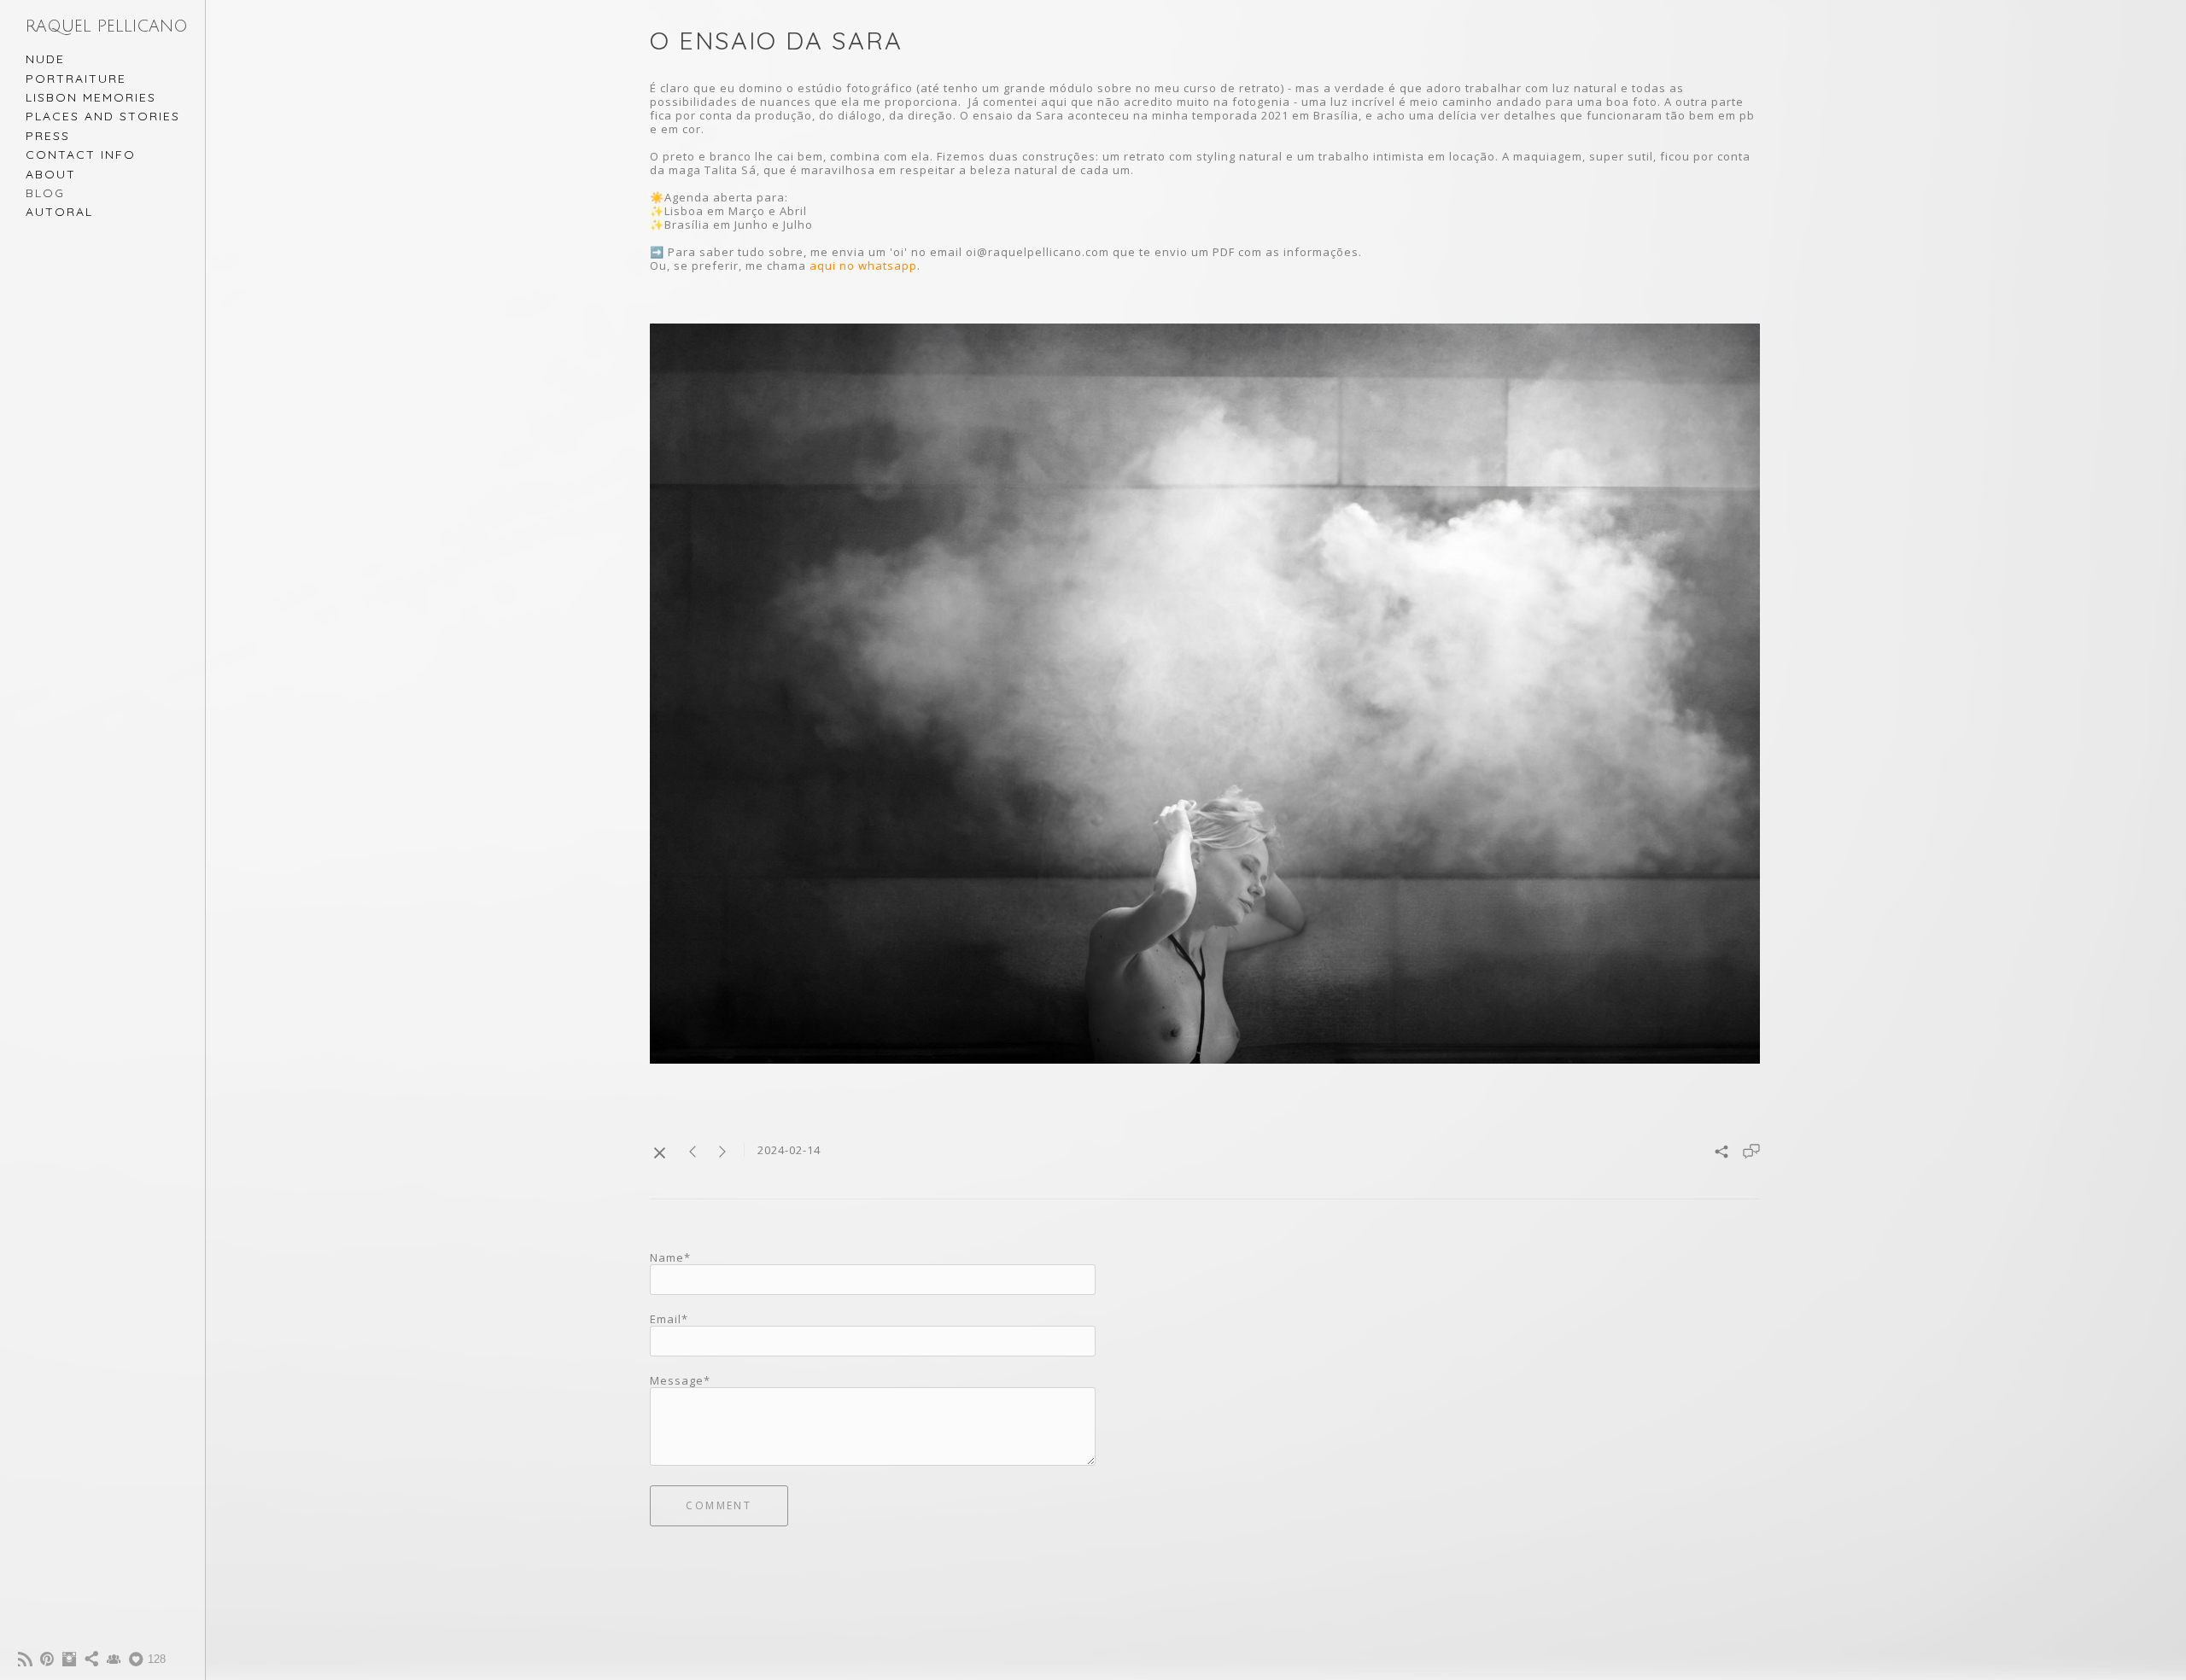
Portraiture (76, 79)
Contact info (81, 155)
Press (48, 136)
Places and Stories (103, 116)
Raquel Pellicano (107, 26)
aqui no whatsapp (863, 265)
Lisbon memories (91, 97)
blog (45, 193)
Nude (45, 59)
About (51, 174)
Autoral (59, 212)
